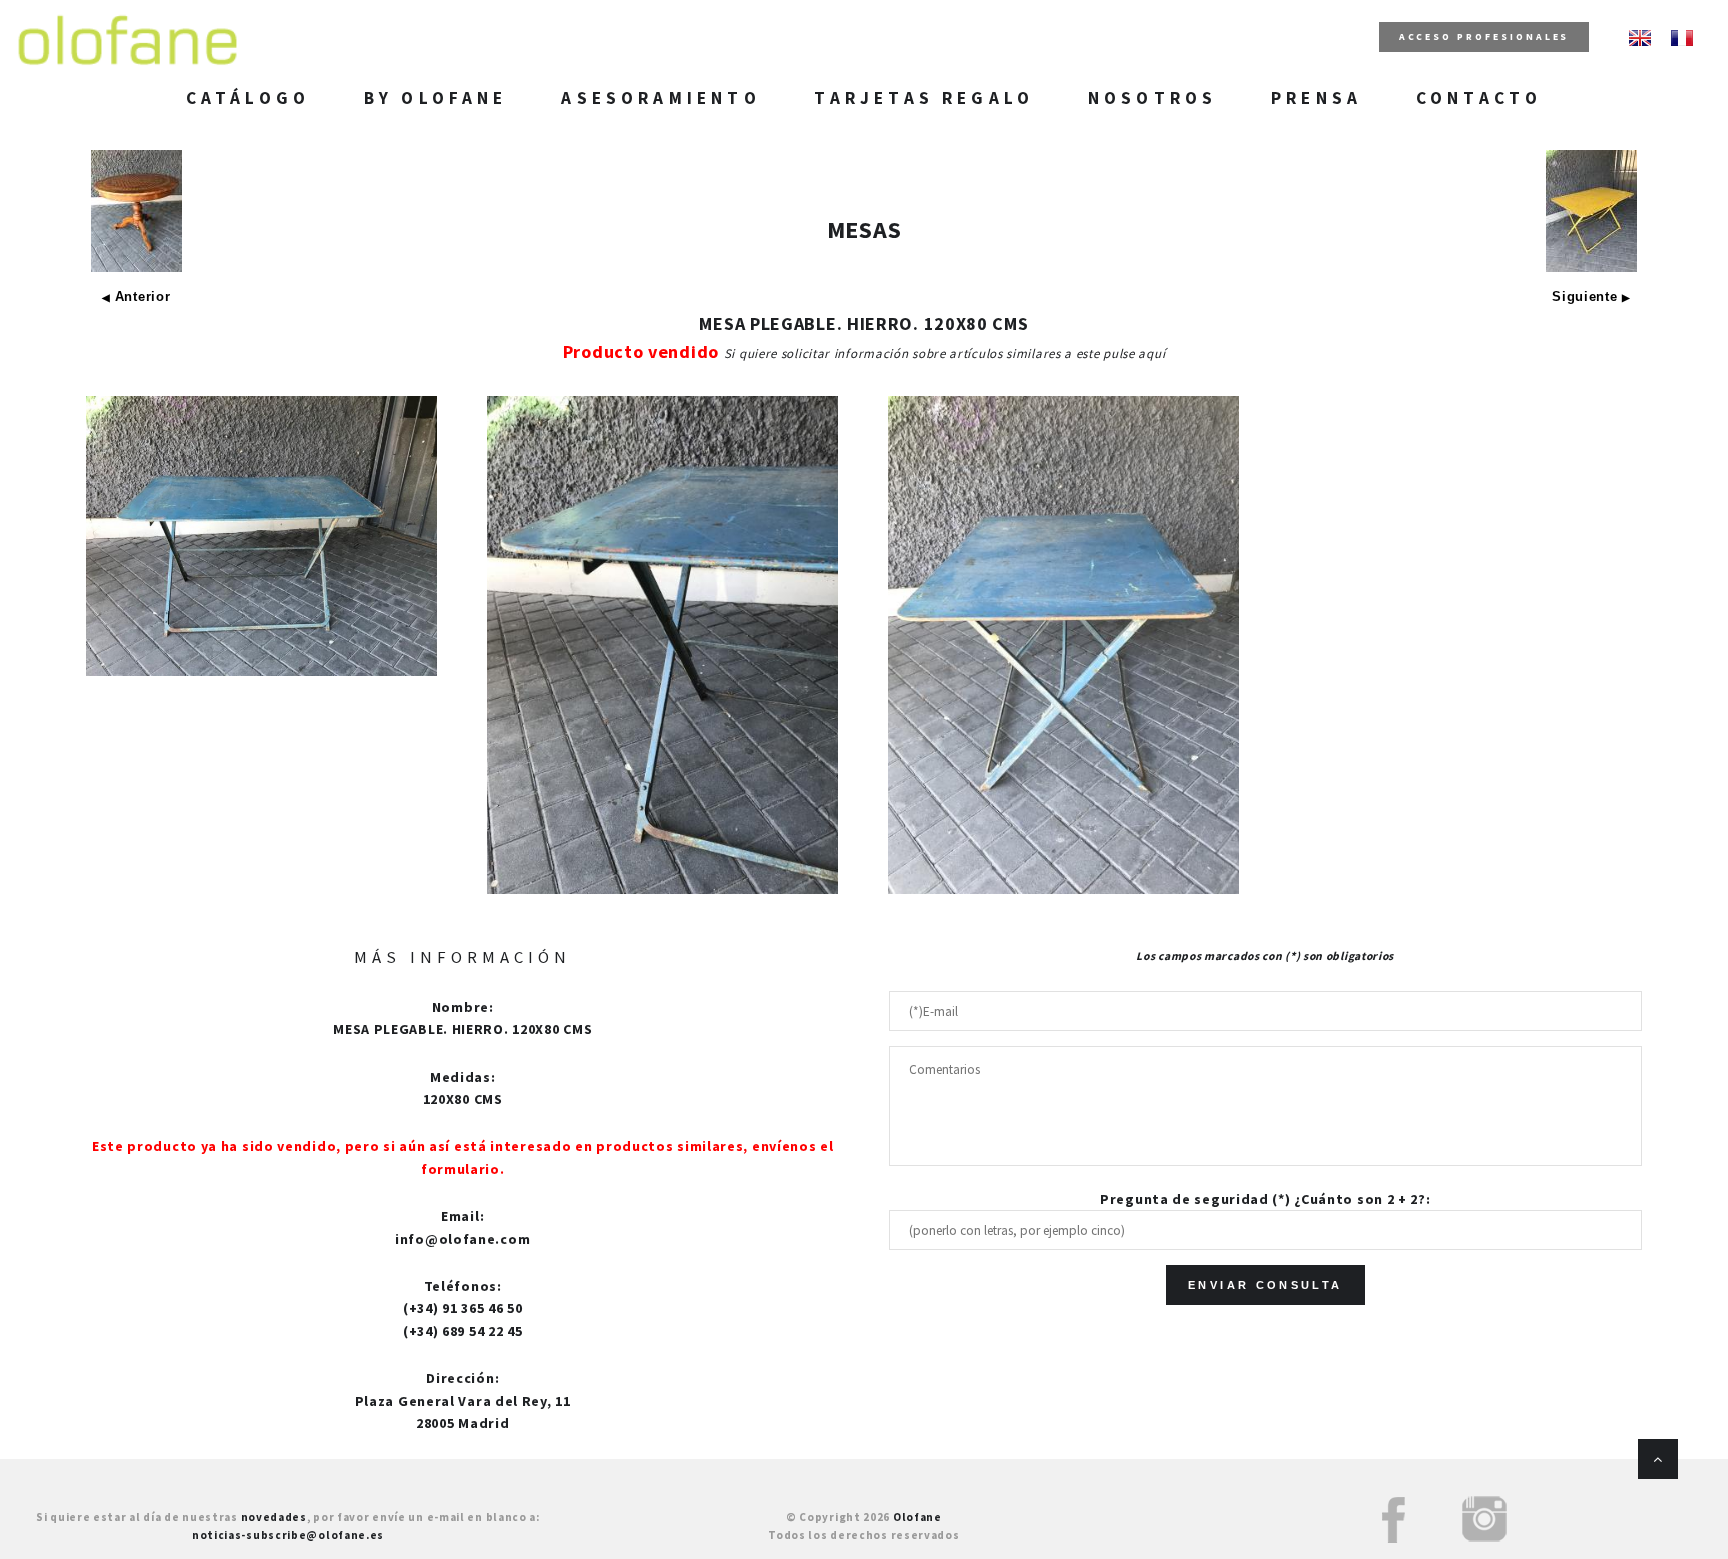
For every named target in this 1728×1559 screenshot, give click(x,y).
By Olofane (436, 98)
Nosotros (1152, 98)
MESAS (864, 229)
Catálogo (248, 98)
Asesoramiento (660, 98)
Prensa (1316, 98)
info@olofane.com (462, 1239)
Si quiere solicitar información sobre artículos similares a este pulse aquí (945, 353)
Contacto (1479, 98)
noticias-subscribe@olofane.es (288, 1535)
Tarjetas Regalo (924, 98)
